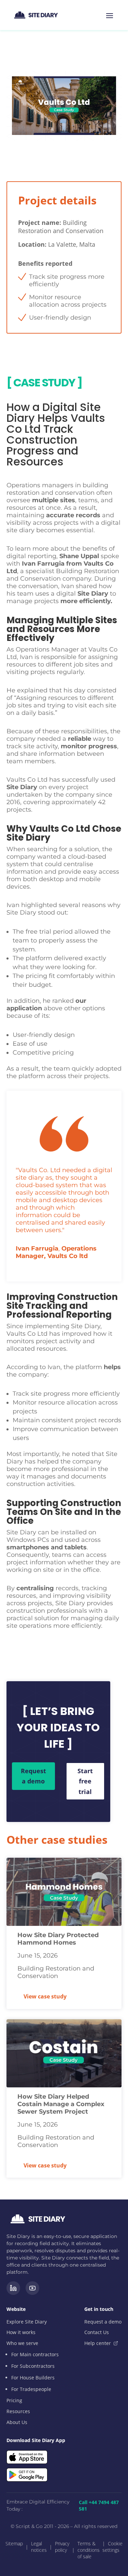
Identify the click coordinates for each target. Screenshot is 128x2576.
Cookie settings (112, 2547)
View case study (45, 1996)
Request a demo (33, 1776)
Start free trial (85, 1781)
